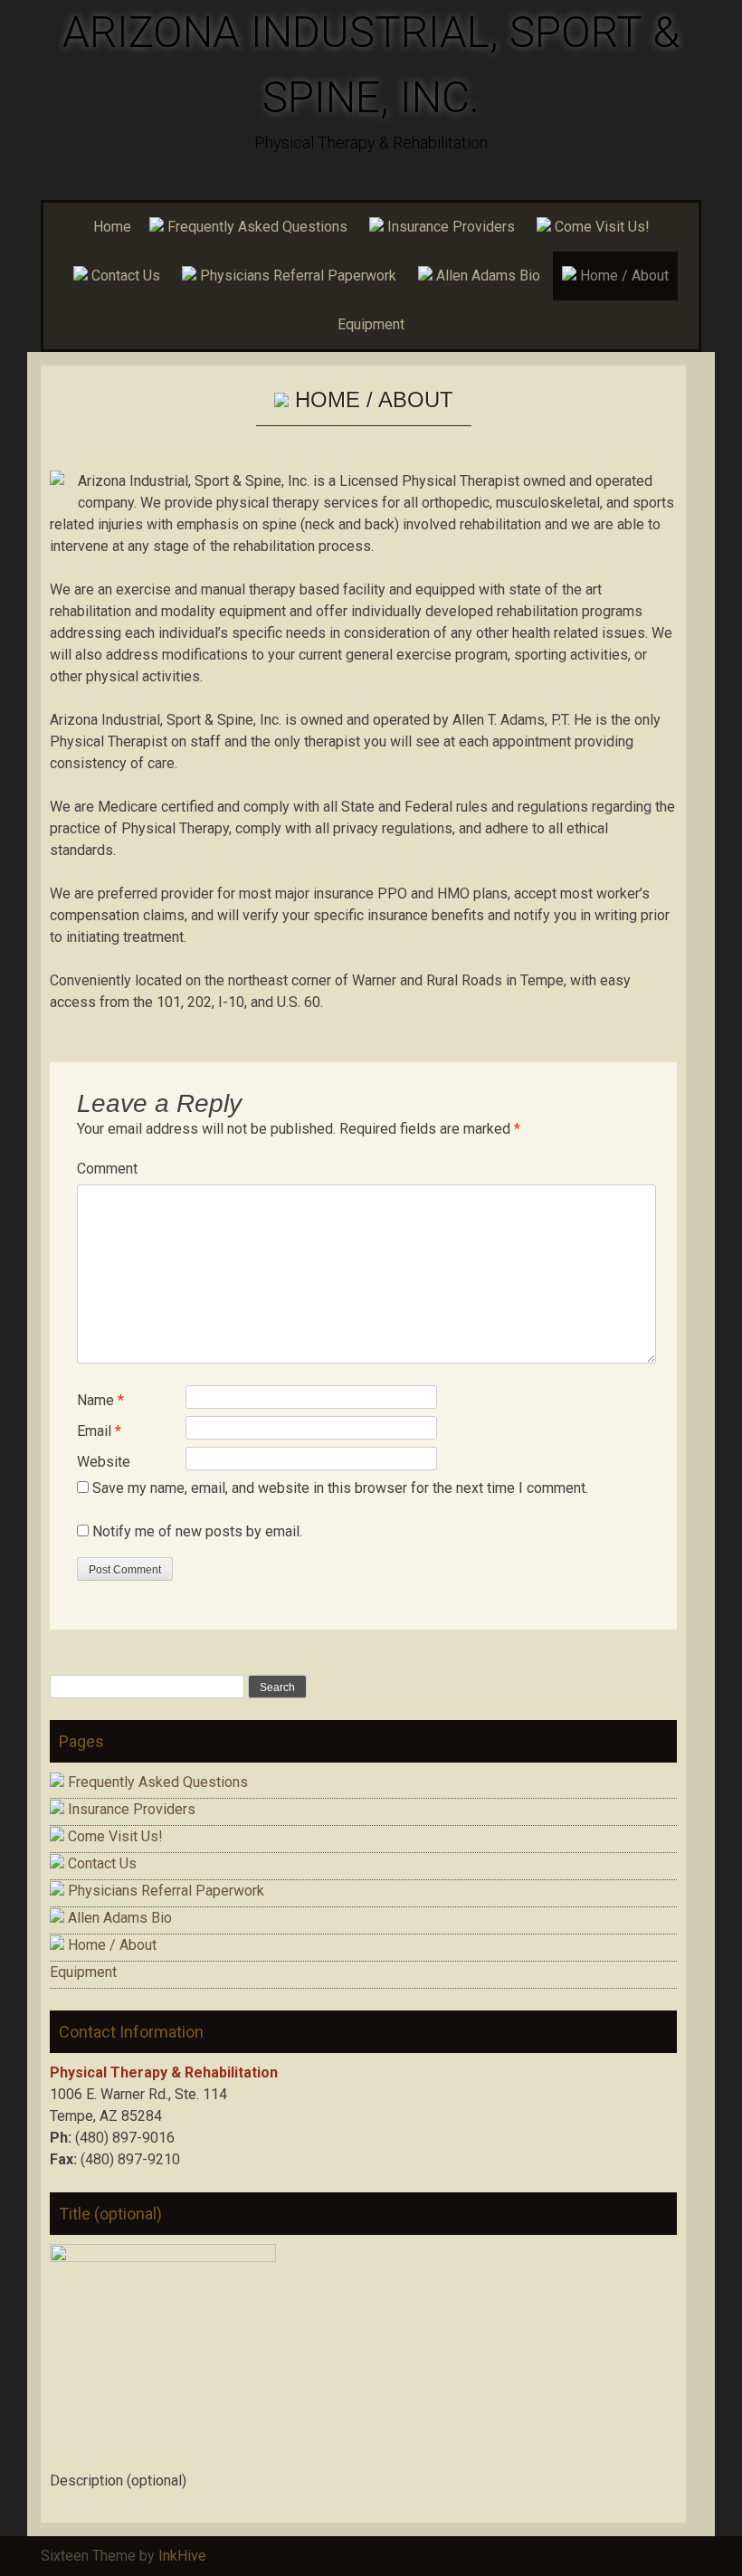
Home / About (623, 276)
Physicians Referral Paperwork (296, 276)
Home (112, 227)
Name (100, 1400)
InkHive (182, 2556)
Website (104, 1462)
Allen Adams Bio (486, 276)
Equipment (371, 324)
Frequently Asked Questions (256, 227)
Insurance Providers (449, 227)
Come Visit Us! (600, 227)
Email (99, 1431)
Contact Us (124, 276)
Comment (107, 1169)
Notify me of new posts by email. (197, 1531)
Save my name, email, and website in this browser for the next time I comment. (340, 1488)
